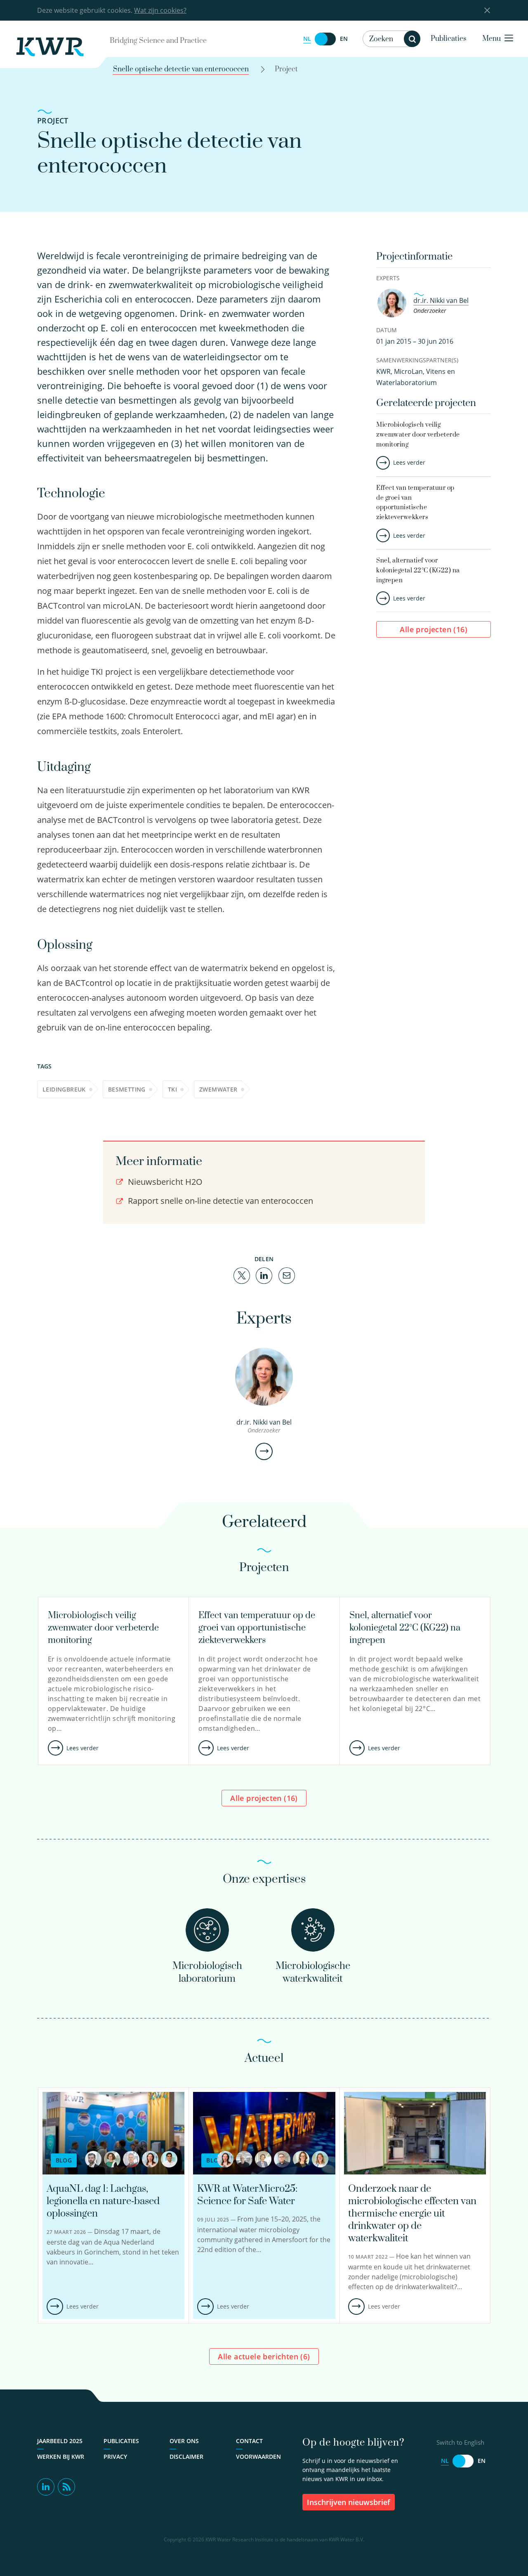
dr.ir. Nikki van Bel (441, 300)
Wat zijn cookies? (160, 10)
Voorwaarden (258, 2457)
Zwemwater (218, 1089)
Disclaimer (186, 2457)
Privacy (115, 2457)
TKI (172, 1089)
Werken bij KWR (61, 2457)
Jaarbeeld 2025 (60, 2441)
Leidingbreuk (64, 1089)
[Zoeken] (412, 39)
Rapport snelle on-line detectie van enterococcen (219, 1201)
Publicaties (449, 39)
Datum (387, 330)
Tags (44, 1066)
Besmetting (127, 1089)
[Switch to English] (325, 39)
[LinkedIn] (264, 1275)
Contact (249, 2441)
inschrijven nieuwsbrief (349, 2502)
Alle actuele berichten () (264, 2356)
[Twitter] (242, 1275)
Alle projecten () (434, 629)
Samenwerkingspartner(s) (417, 360)
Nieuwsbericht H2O (164, 1182)
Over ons (184, 2441)
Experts (388, 278)
